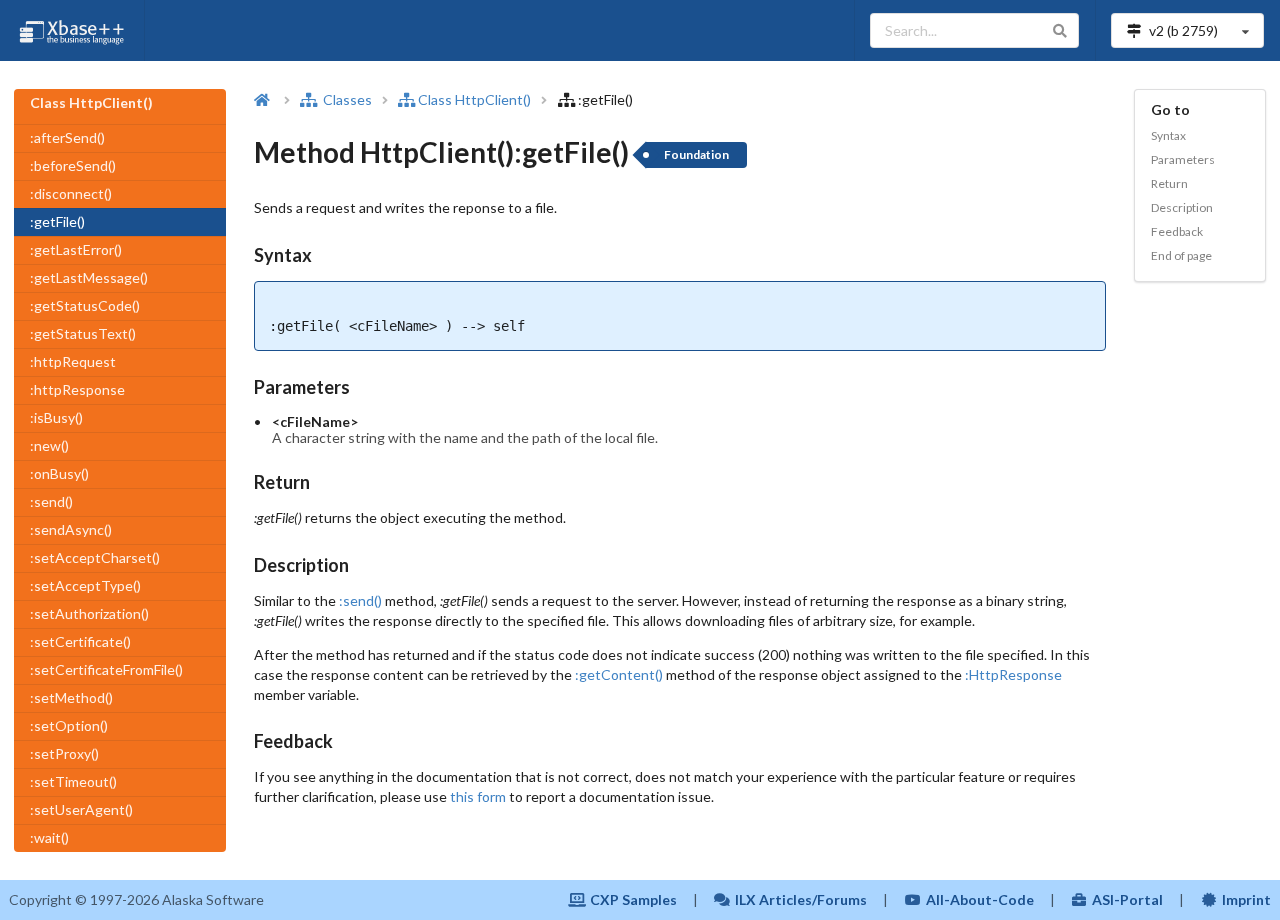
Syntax (1168, 135)
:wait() (49, 837)
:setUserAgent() (81, 809)
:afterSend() (67, 137)
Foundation (696, 154)
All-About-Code (980, 899)
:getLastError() (76, 249)
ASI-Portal (1127, 899)
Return (1169, 183)
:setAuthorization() (89, 613)
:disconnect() (71, 193)
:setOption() (69, 725)
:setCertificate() (80, 641)
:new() (49, 445)
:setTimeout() (73, 781)
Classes (346, 99)
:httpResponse (77, 389)
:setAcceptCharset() (95, 557)
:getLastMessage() (89, 277)
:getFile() (57, 221)
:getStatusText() (83, 333)
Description (1182, 207)
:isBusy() (56, 417)
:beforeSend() (73, 165)
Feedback (1177, 231)
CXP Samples (633, 899)
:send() (51, 501)
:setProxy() (64, 753)
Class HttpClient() (474, 99)
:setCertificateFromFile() (106, 669)
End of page (1181, 255)
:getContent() (619, 674)
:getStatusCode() (85, 305)
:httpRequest (73, 361)
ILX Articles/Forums (801, 899)
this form (478, 796)
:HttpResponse (1013, 674)
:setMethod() (71, 697)
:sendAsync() (71, 529)
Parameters (1183, 159)
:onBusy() (59, 473)
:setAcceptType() (85, 585)
